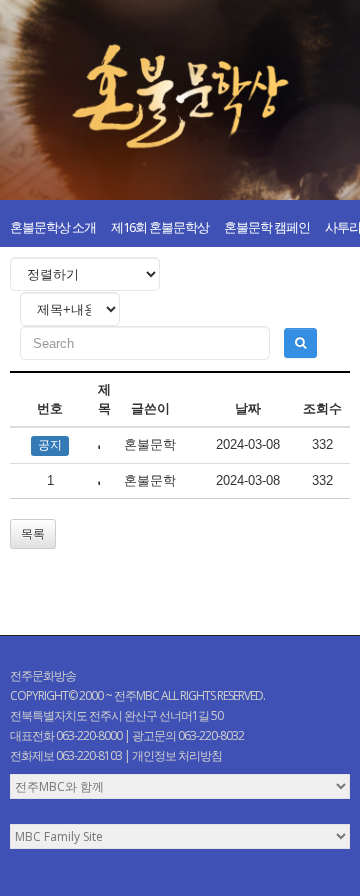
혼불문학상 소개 (53, 227)
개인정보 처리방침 (177, 755)
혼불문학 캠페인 (267, 227)
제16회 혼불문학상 (160, 227)
